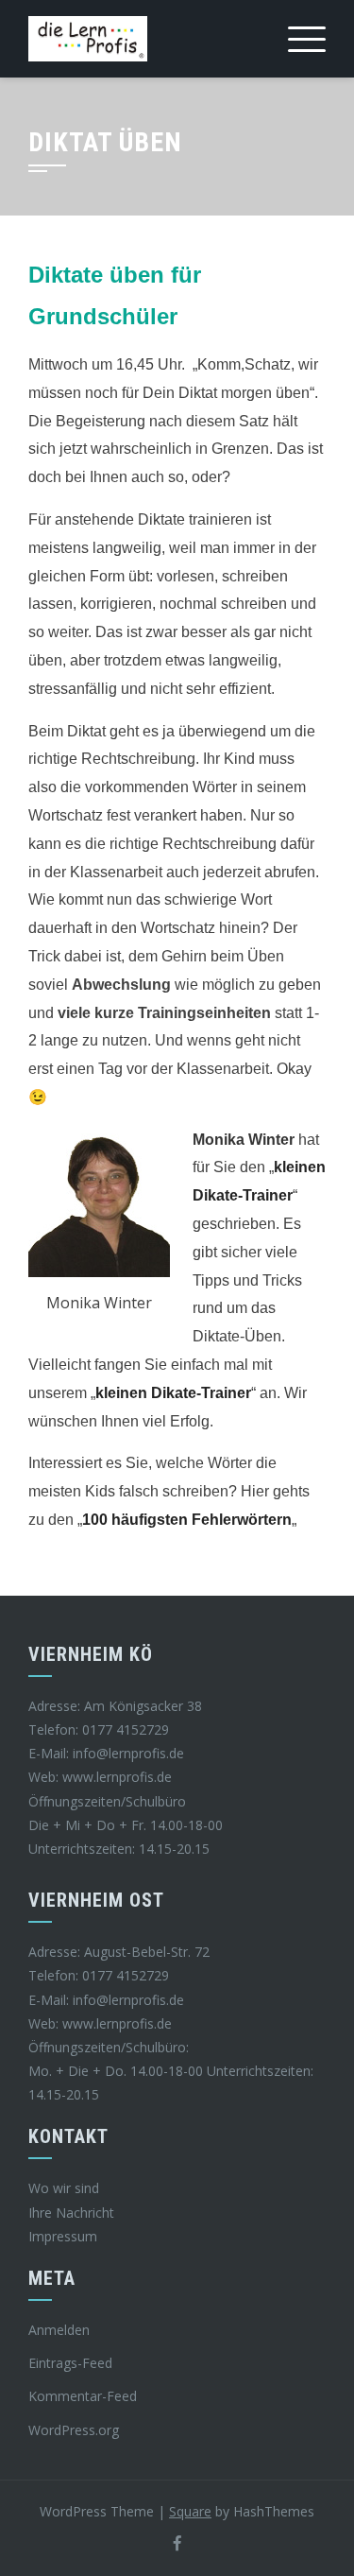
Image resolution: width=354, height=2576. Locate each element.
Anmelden (59, 2330)
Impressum (63, 2236)
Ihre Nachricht (71, 2213)
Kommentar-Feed (83, 2396)
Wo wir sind (64, 2188)
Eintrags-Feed (70, 2363)
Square (190, 2511)
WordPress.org (74, 2430)
